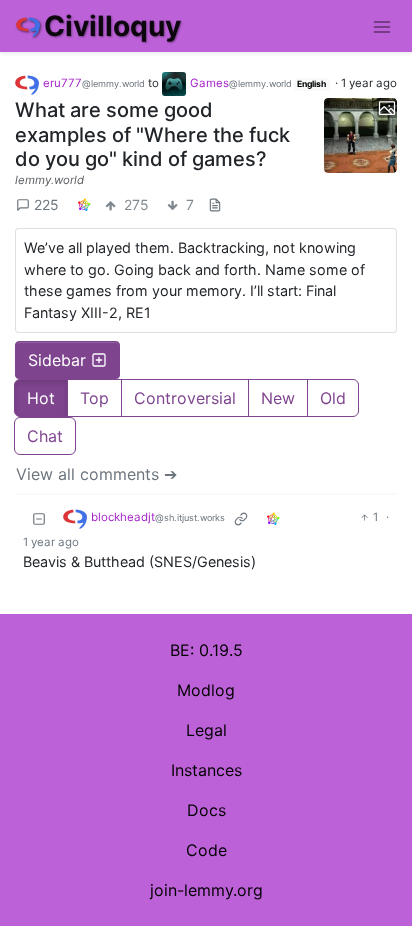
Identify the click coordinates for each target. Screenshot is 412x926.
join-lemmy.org (206, 890)
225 (46, 204)
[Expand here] (360, 135)
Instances (206, 770)
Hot (41, 398)
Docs (206, 810)
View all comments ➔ (96, 474)
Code (206, 850)
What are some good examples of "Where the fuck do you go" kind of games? (152, 134)
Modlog (206, 690)
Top (94, 398)
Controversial (185, 398)
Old (333, 398)
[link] (84, 204)
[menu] (382, 26)
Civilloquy (112, 26)
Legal (206, 730)
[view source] (215, 204)
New (278, 398)
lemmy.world (49, 180)
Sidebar (57, 360)
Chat (45, 436)
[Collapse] (39, 518)
